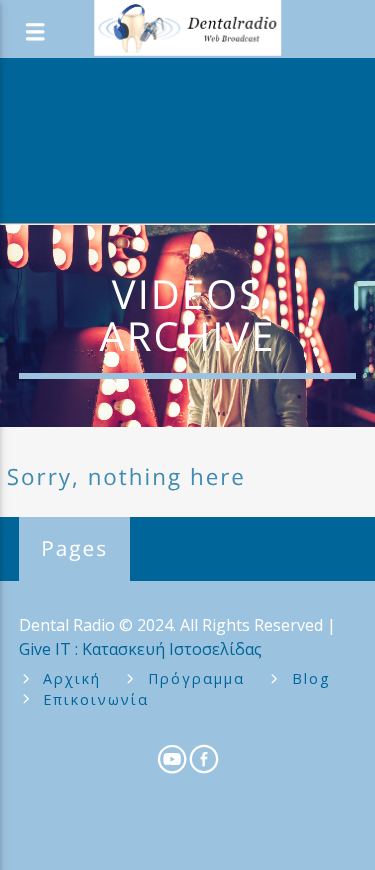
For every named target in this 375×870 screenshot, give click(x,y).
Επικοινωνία (96, 699)
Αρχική (72, 678)
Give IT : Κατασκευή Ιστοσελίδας (140, 649)
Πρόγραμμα (196, 678)
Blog (311, 678)
